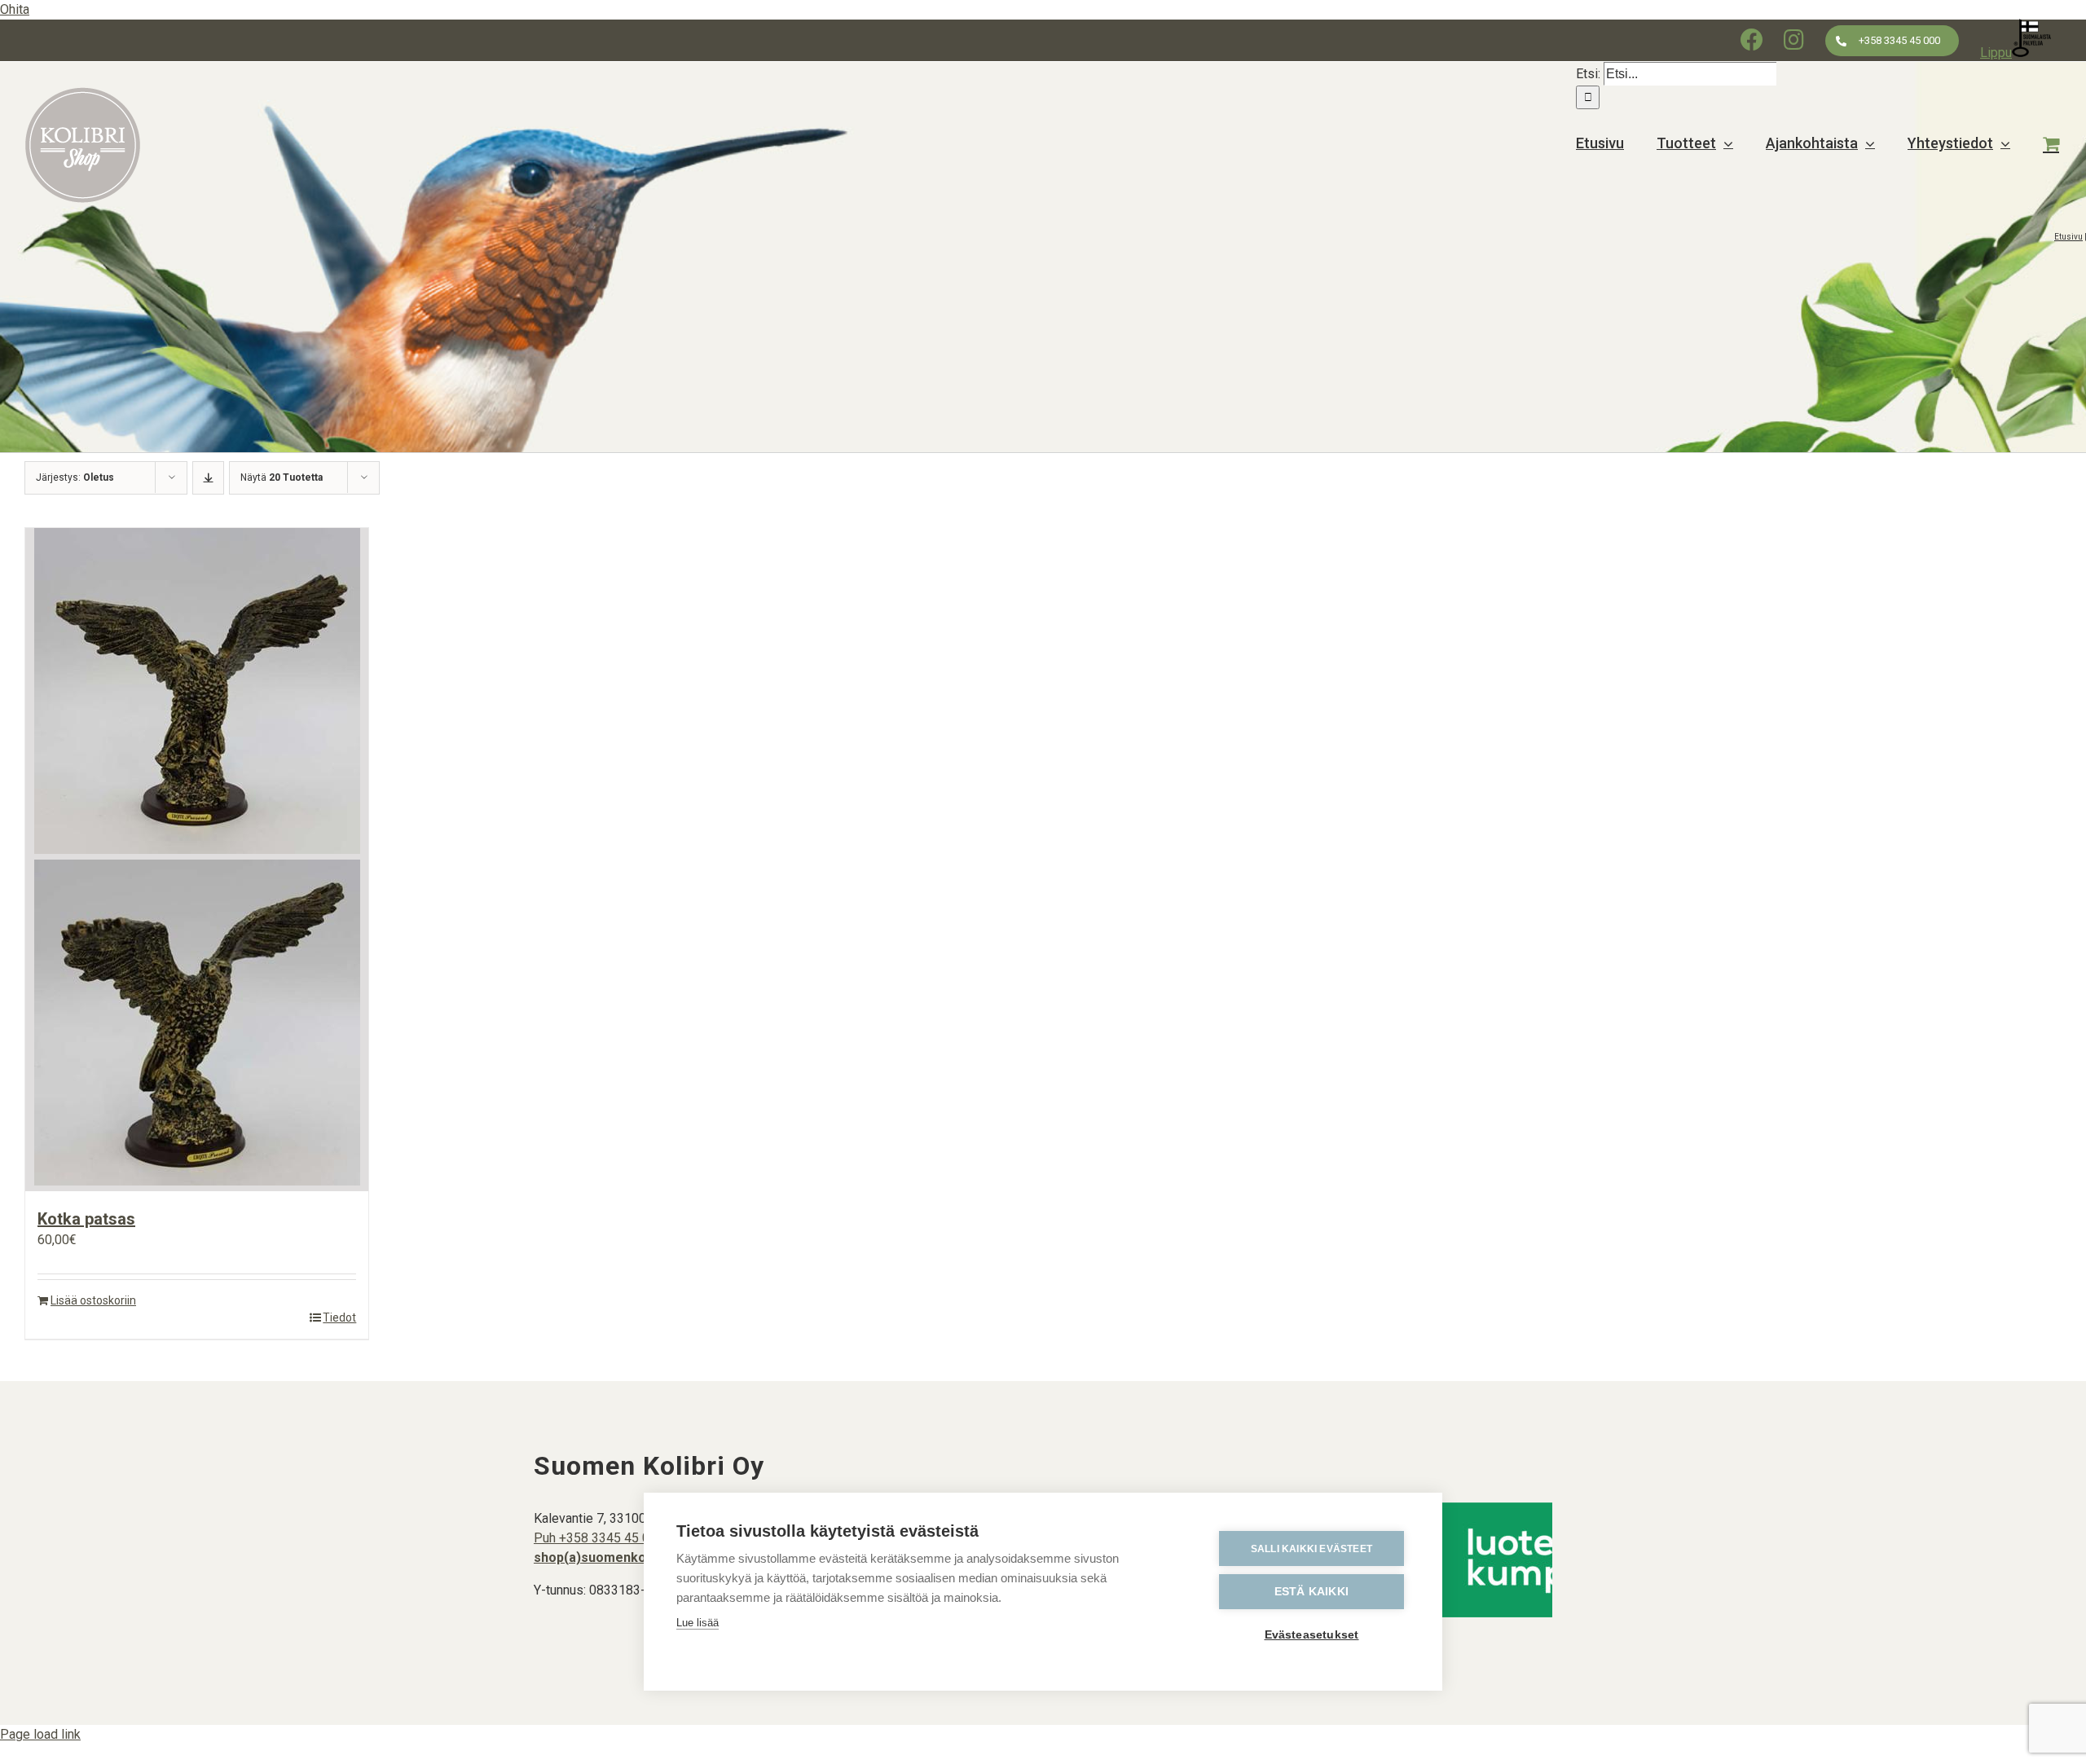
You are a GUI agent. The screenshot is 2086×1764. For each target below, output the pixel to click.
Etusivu (2068, 237)
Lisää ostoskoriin (93, 1300)
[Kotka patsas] (197, 860)
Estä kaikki (1311, 1592)
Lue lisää (698, 1623)
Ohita (15, 9)
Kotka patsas (86, 1219)
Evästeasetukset (1312, 1635)
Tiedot (339, 1318)
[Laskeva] (208, 478)
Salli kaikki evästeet (1311, 1549)
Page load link (40, 1734)
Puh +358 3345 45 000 (599, 1538)
